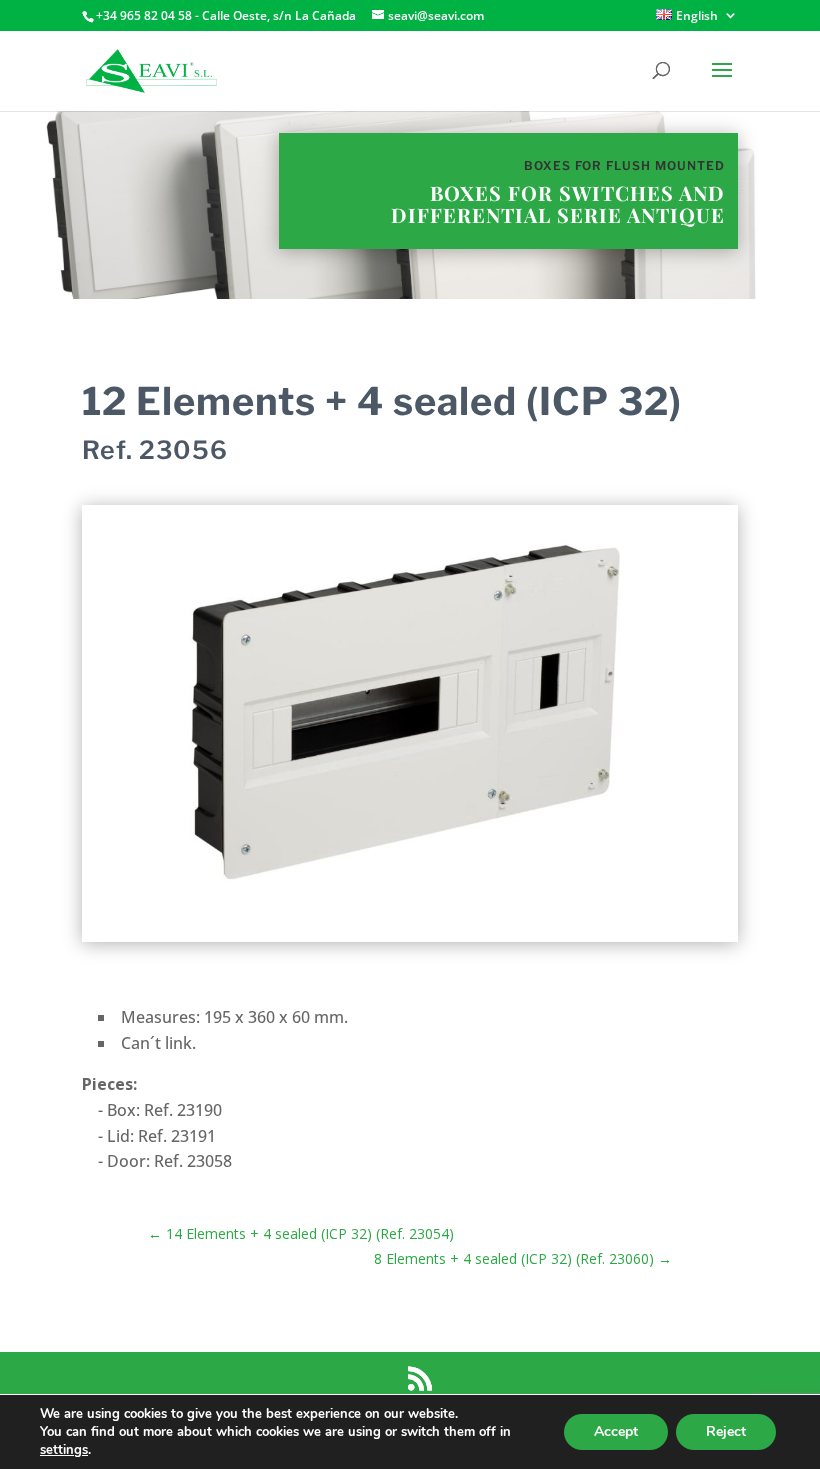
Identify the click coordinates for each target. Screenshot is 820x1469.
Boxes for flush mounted (624, 165)
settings (64, 1450)
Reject (726, 1431)
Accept (616, 1431)
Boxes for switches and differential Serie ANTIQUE (558, 203)
